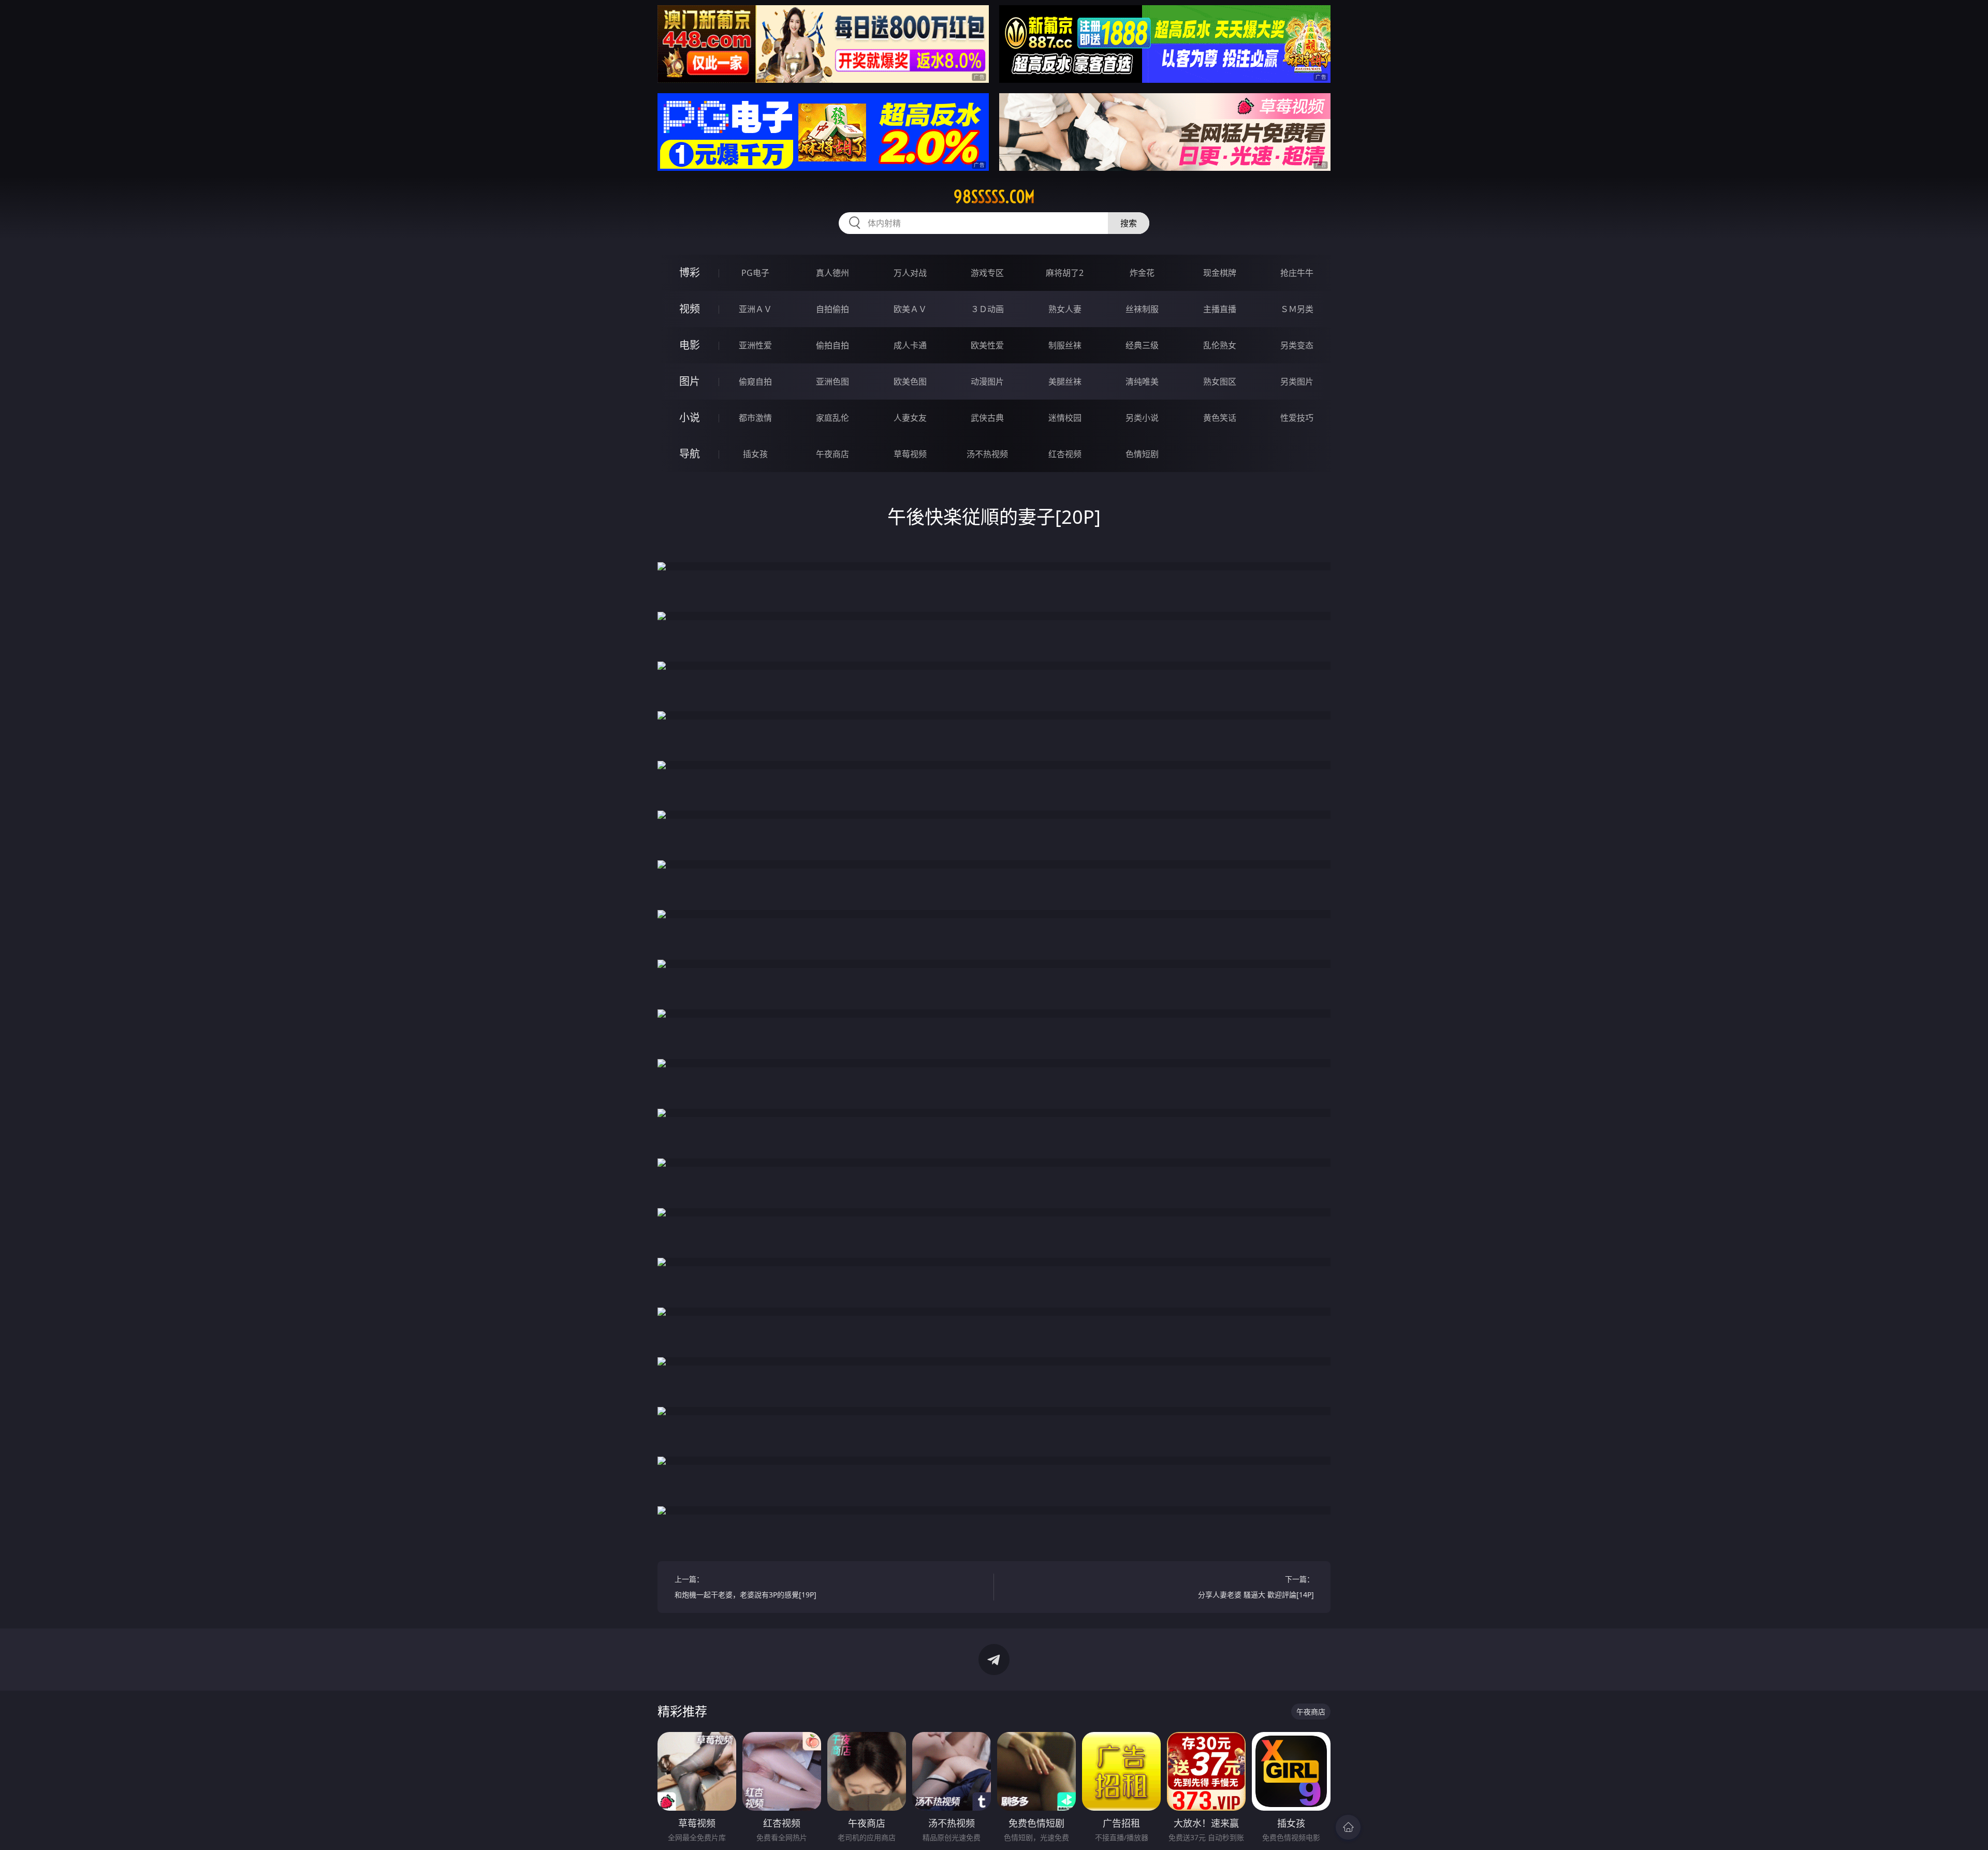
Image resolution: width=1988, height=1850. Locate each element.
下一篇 (1256, 1587)
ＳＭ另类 (1297, 309)
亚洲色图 (832, 381)
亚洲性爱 (755, 345)
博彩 (690, 273)
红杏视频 (1065, 454)
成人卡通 (910, 345)
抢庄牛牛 (1297, 273)
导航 (690, 454)
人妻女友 (910, 418)
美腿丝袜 (1065, 381)
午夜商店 (832, 454)
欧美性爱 (987, 345)
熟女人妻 (1065, 309)
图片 (690, 381)
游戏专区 (987, 273)
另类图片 (1297, 381)
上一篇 (745, 1587)
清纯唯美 (1142, 381)
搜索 (1129, 223)
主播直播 (1220, 309)
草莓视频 (910, 454)
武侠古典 (987, 418)
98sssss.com (994, 197)
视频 (690, 309)
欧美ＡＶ (910, 309)
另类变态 (1297, 345)
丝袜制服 (1142, 309)
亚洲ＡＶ (755, 309)
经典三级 (1142, 345)
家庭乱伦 (832, 418)
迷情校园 (1065, 418)
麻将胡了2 (1065, 273)
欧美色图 (910, 381)
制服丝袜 (1065, 345)
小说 (690, 417)
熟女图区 (1220, 381)
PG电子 (755, 273)
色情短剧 (1142, 454)
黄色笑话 (1220, 418)
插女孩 (755, 454)
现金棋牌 (1220, 273)
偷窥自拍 (755, 381)
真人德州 (832, 273)
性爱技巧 (1297, 418)
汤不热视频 (987, 454)
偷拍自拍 (832, 345)
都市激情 (755, 418)
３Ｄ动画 (987, 309)
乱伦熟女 (1220, 345)
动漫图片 (987, 381)
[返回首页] (1348, 1827)
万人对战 (910, 273)
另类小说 (1142, 418)
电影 (690, 345)
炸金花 (1142, 273)
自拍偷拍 (832, 309)
